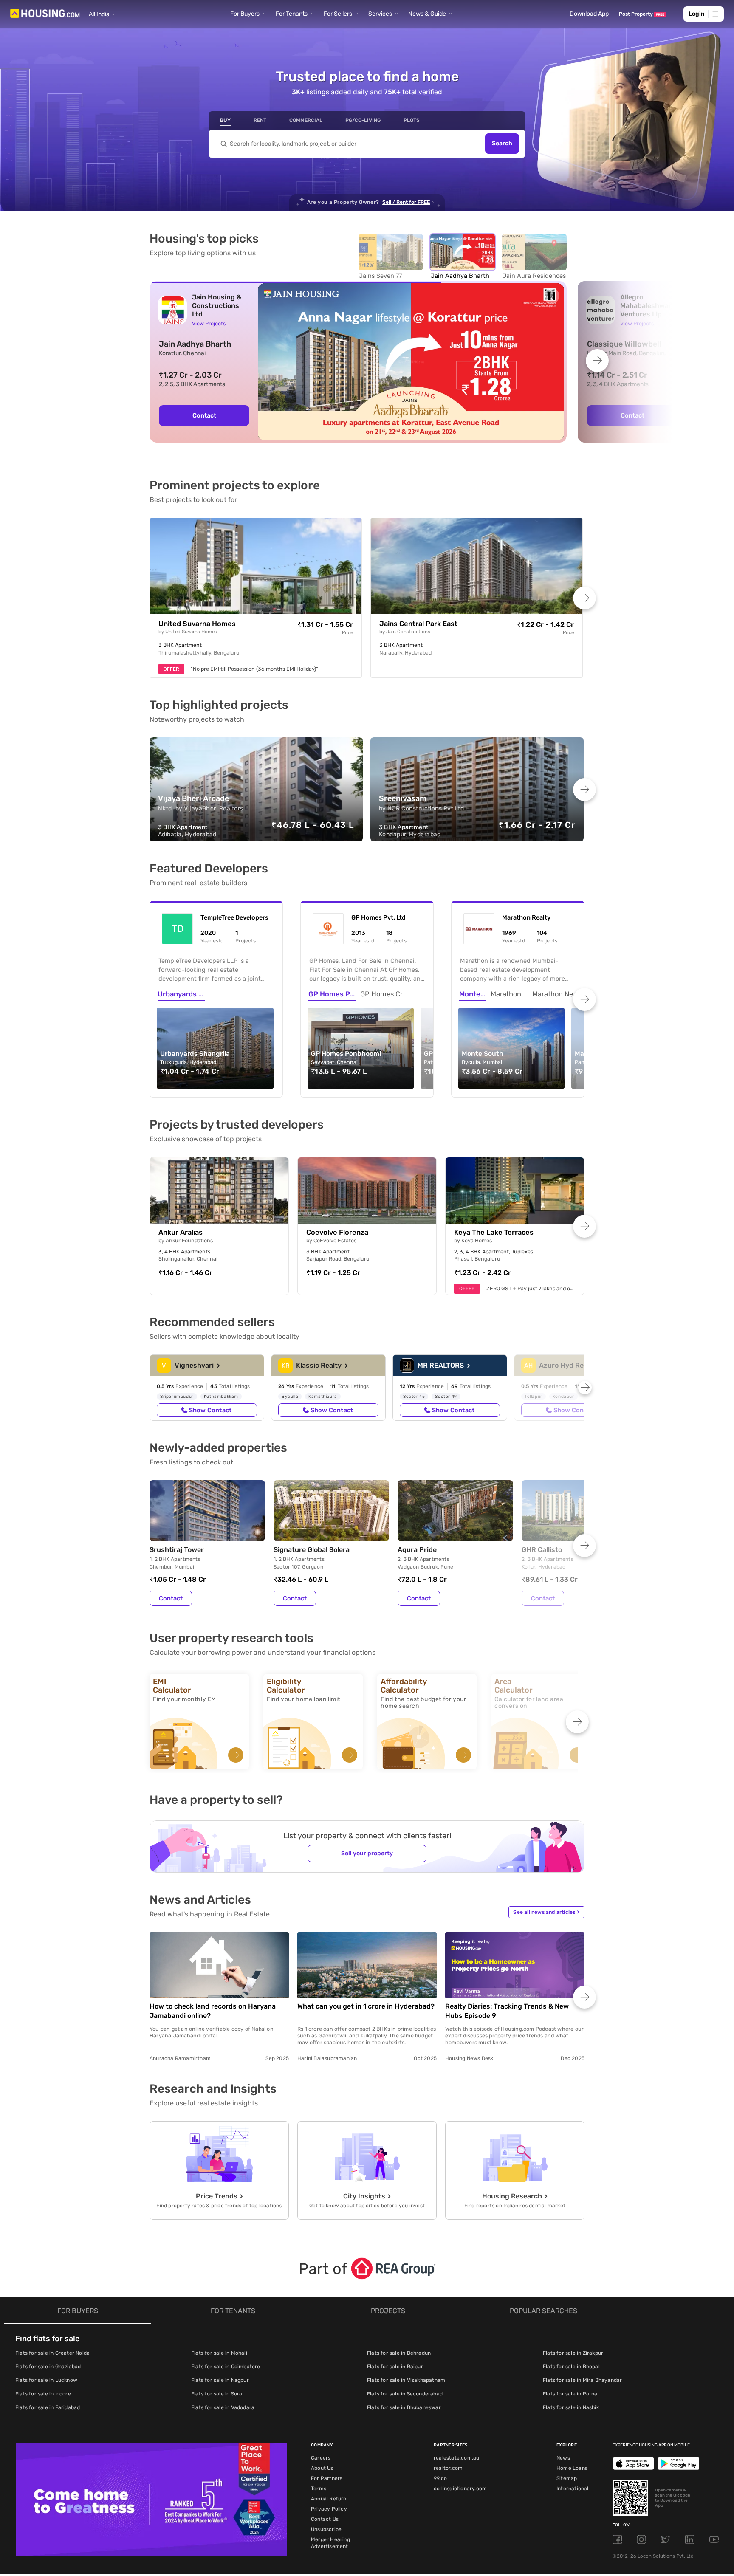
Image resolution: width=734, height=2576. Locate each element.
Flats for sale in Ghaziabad (48, 2367)
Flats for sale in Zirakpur (573, 2353)
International (573, 2489)
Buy (225, 120)
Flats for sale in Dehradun (399, 2353)
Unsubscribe (326, 2529)
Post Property (642, 14)
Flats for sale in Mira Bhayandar (582, 2380)
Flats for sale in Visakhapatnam (406, 2380)
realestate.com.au (456, 2458)
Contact (171, 1598)
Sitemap (567, 2478)
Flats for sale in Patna (570, 2394)
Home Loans (572, 2468)
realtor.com (448, 2468)
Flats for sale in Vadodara (223, 2407)
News (563, 2458)
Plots (412, 120)
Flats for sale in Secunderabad (405, 2394)
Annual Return (329, 2499)
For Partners (327, 2478)
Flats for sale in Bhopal (571, 2367)
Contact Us (325, 2519)
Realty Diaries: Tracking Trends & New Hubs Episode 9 (507, 2011)
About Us (322, 2468)
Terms (319, 2489)
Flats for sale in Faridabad (48, 2407)
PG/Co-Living (363, 120)
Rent (260, 120)
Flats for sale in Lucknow (46, 2380)
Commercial (306, 120)
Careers (321, 2458)
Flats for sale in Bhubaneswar (404, 2407)
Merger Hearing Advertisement (330, 2543)
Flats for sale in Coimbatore (226, 2367)
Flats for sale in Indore (43, 2394)
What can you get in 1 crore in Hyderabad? (366, 2006)
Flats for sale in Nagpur (220, 2380)
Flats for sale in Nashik (571, 2407)
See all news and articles (546, 1912)
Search (502, 144)
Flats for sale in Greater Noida (52, 2353)
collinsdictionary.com (460, 2489)
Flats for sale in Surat (218, 2394)
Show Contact (210, 1410)
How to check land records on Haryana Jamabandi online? (213, 2011)
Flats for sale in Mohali (219, 2353)
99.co (440, 2478)
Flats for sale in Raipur (395, 2367)
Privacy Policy (329, 2509)
